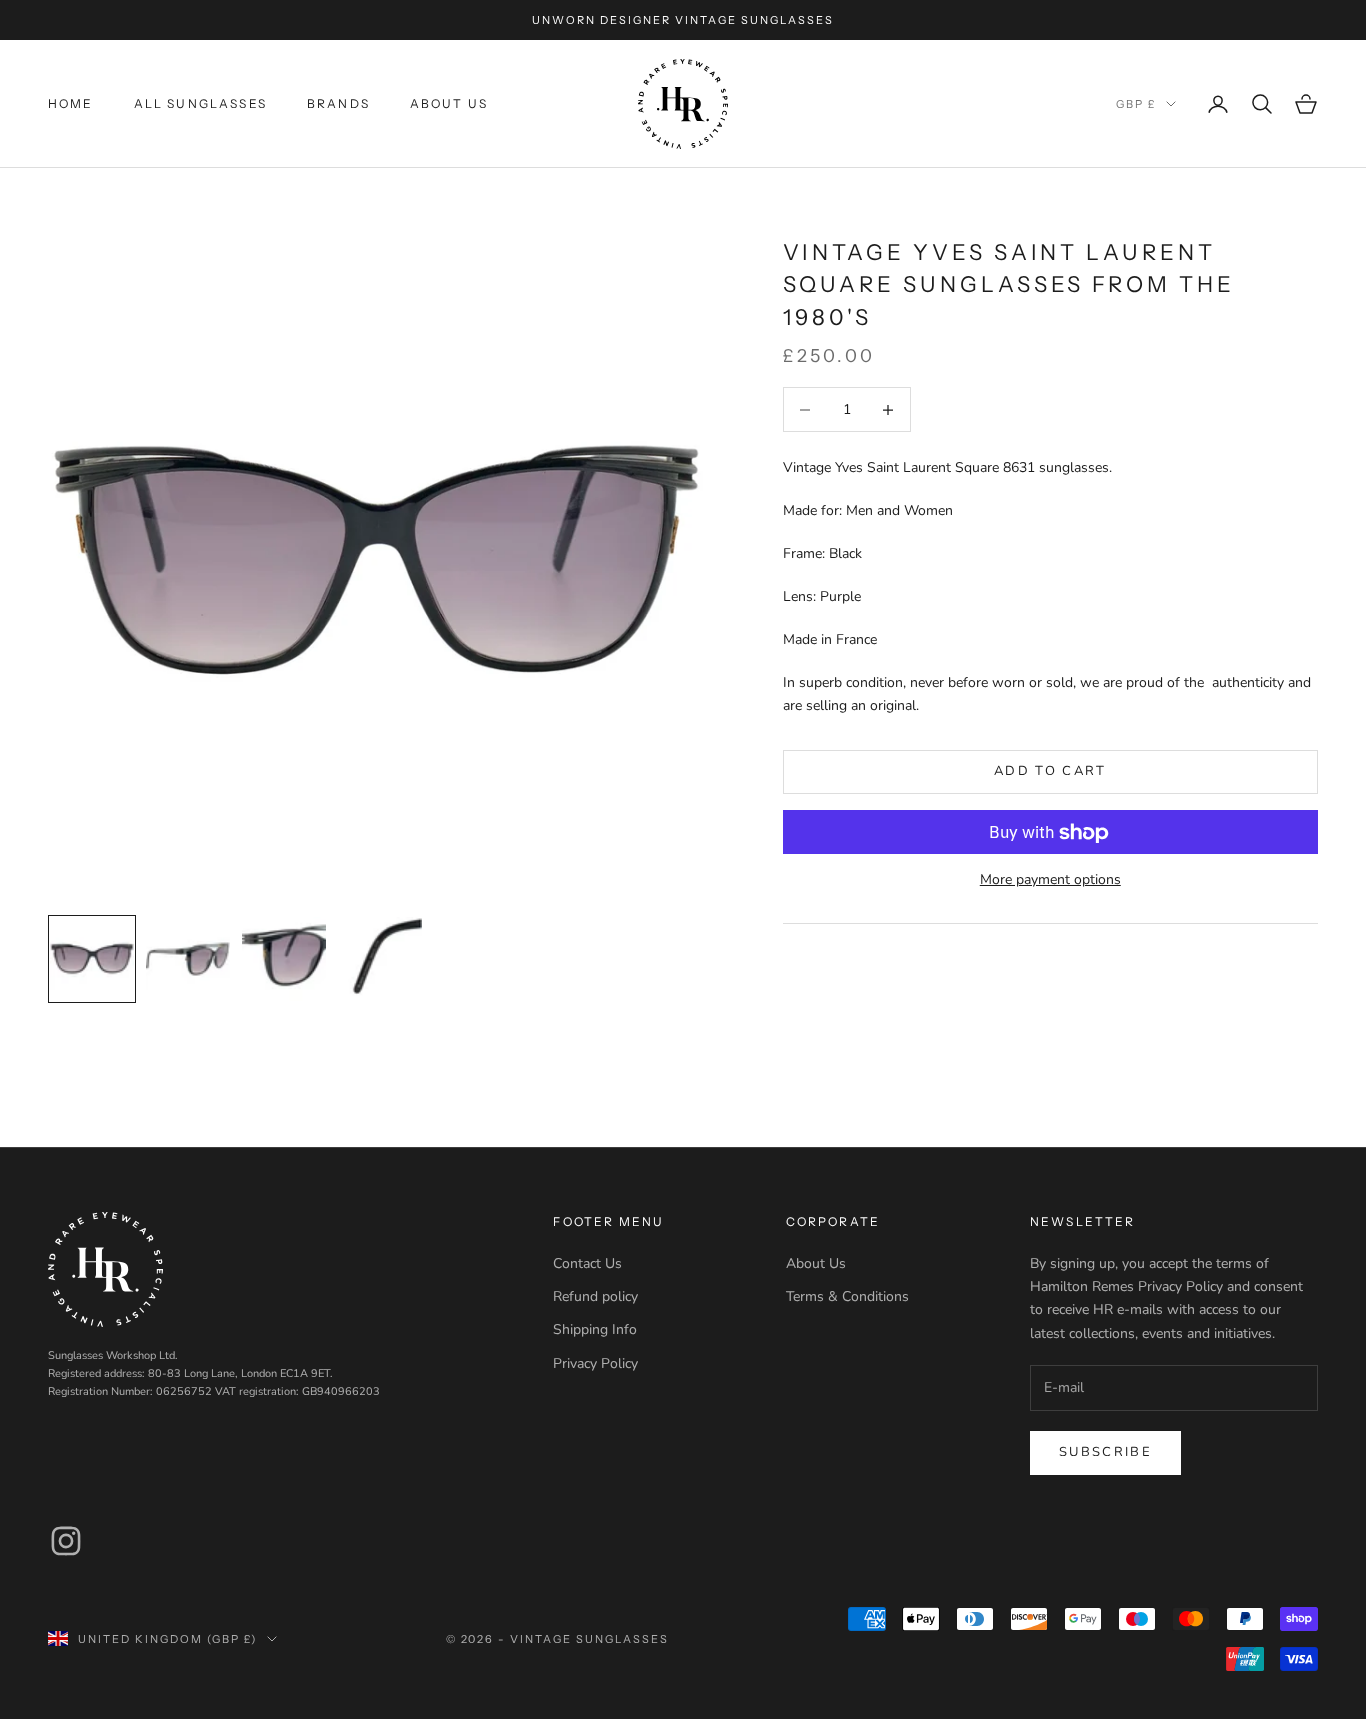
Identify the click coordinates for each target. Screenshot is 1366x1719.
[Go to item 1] (92, 959)
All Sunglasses (200, 103)
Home (71, 103)
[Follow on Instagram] (66, 1541)
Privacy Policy (595, 1363)
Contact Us (587, 1263)
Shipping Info (595, 1329)
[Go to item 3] (284, 959)
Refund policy (595, 1296)
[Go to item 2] (188, 959)
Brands (338, 103)
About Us (449, 103)
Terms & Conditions (847, 1296)
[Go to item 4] (380, 959)
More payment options (1050, 880)
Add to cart (1050, 772)
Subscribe (1105, 1452)
